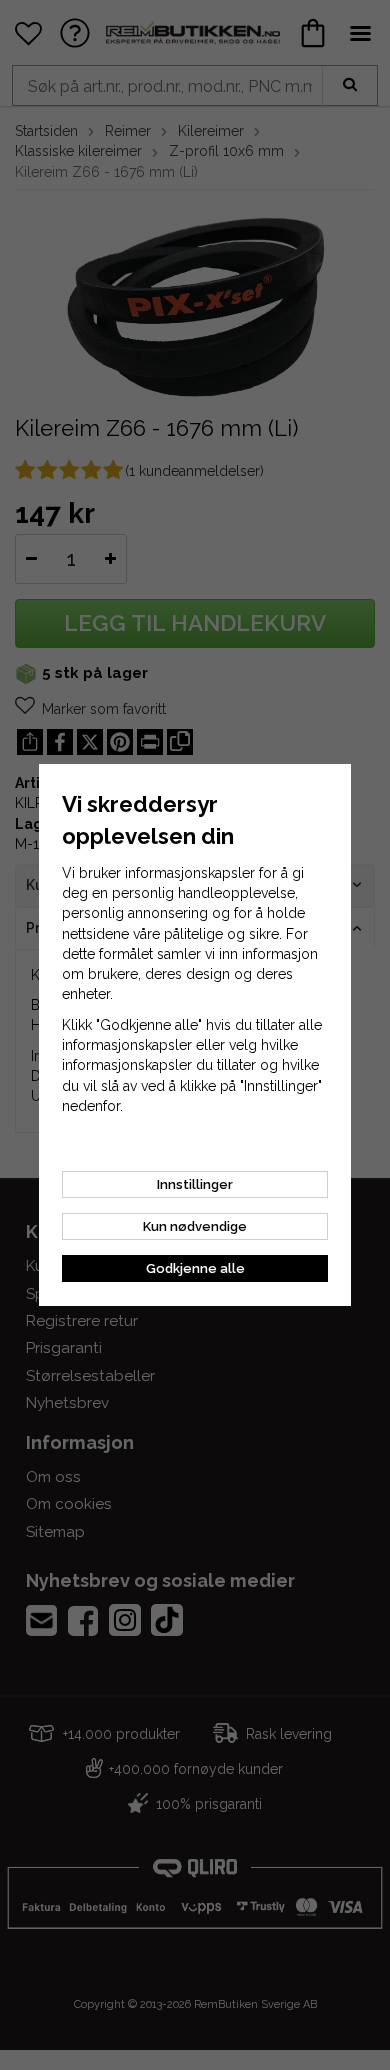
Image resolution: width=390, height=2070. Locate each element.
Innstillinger (195, 1184)
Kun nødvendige (195, 1226)
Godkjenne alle (195, 1268)
